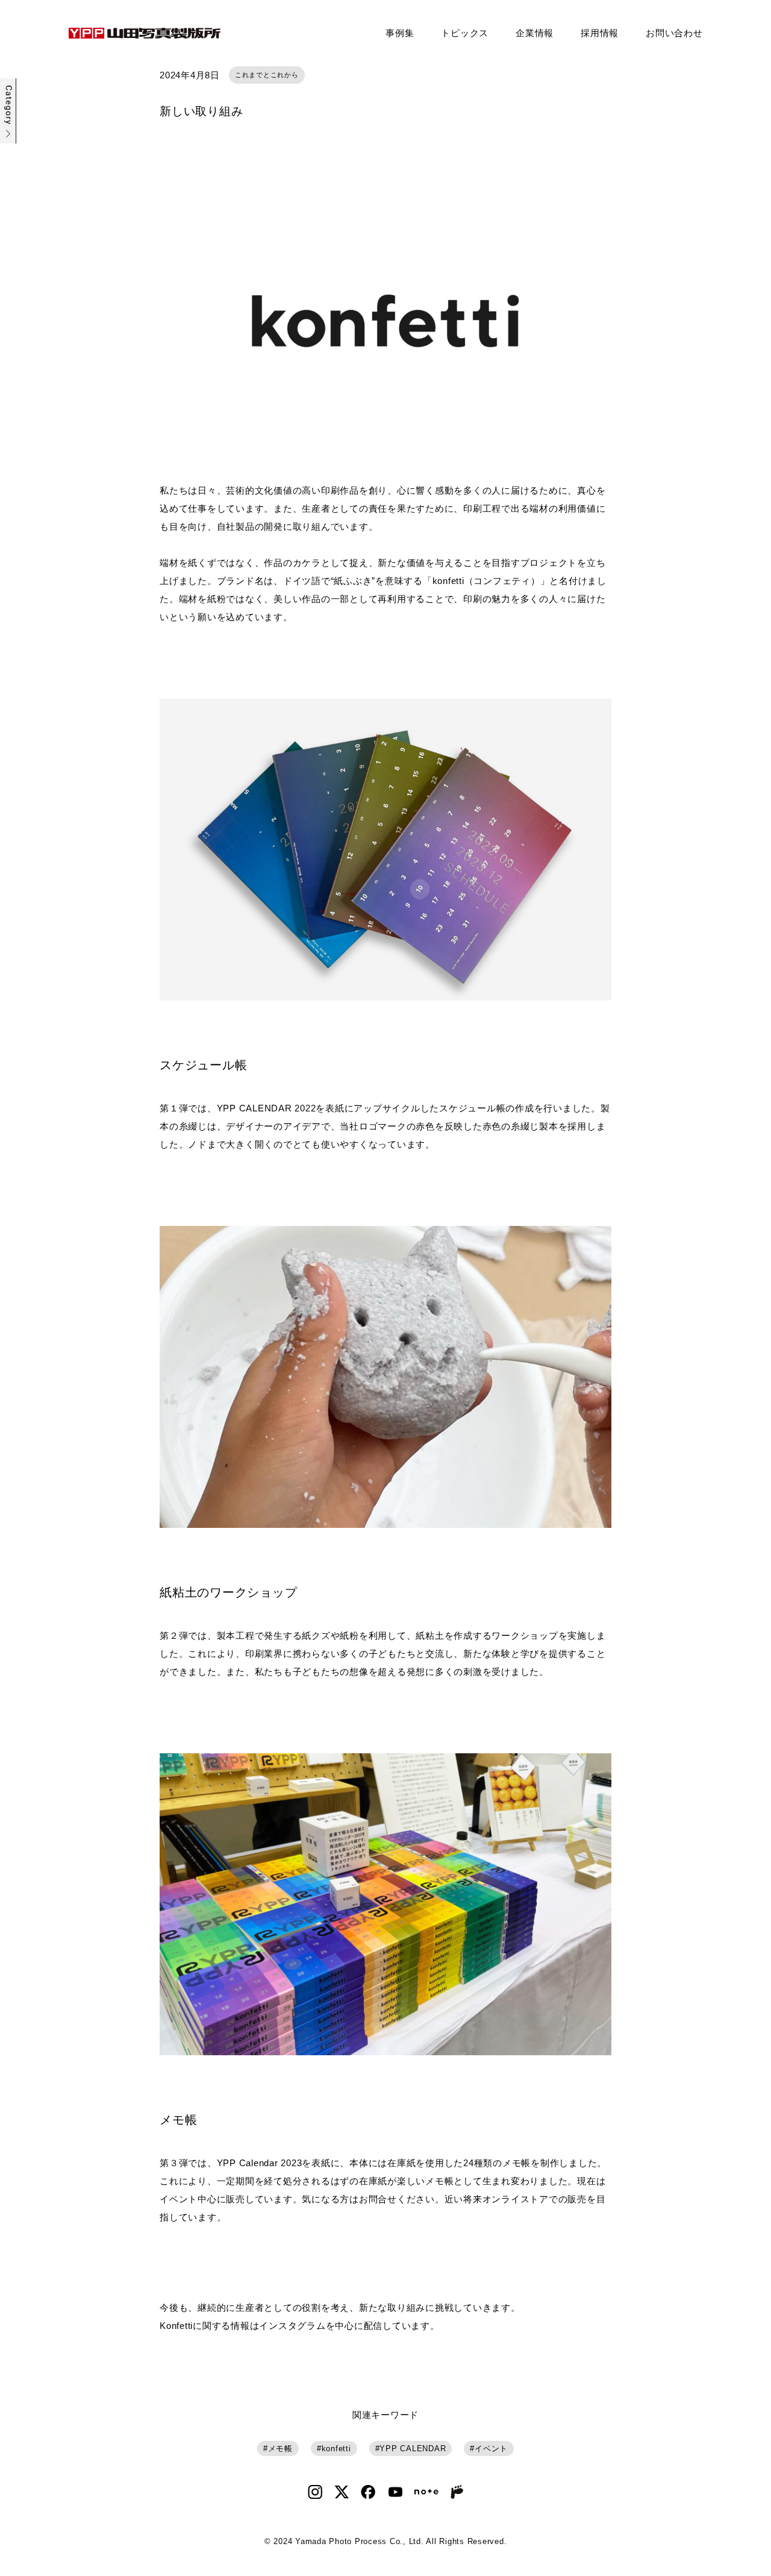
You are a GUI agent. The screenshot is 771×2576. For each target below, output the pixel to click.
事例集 (400, 33)
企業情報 (535, 33)
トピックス (465, 33)
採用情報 (600, 33)
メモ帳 (280, 2449)
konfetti (336, 2449)
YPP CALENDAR (413, 2449)
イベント (491, 2449)
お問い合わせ (674, 33)
